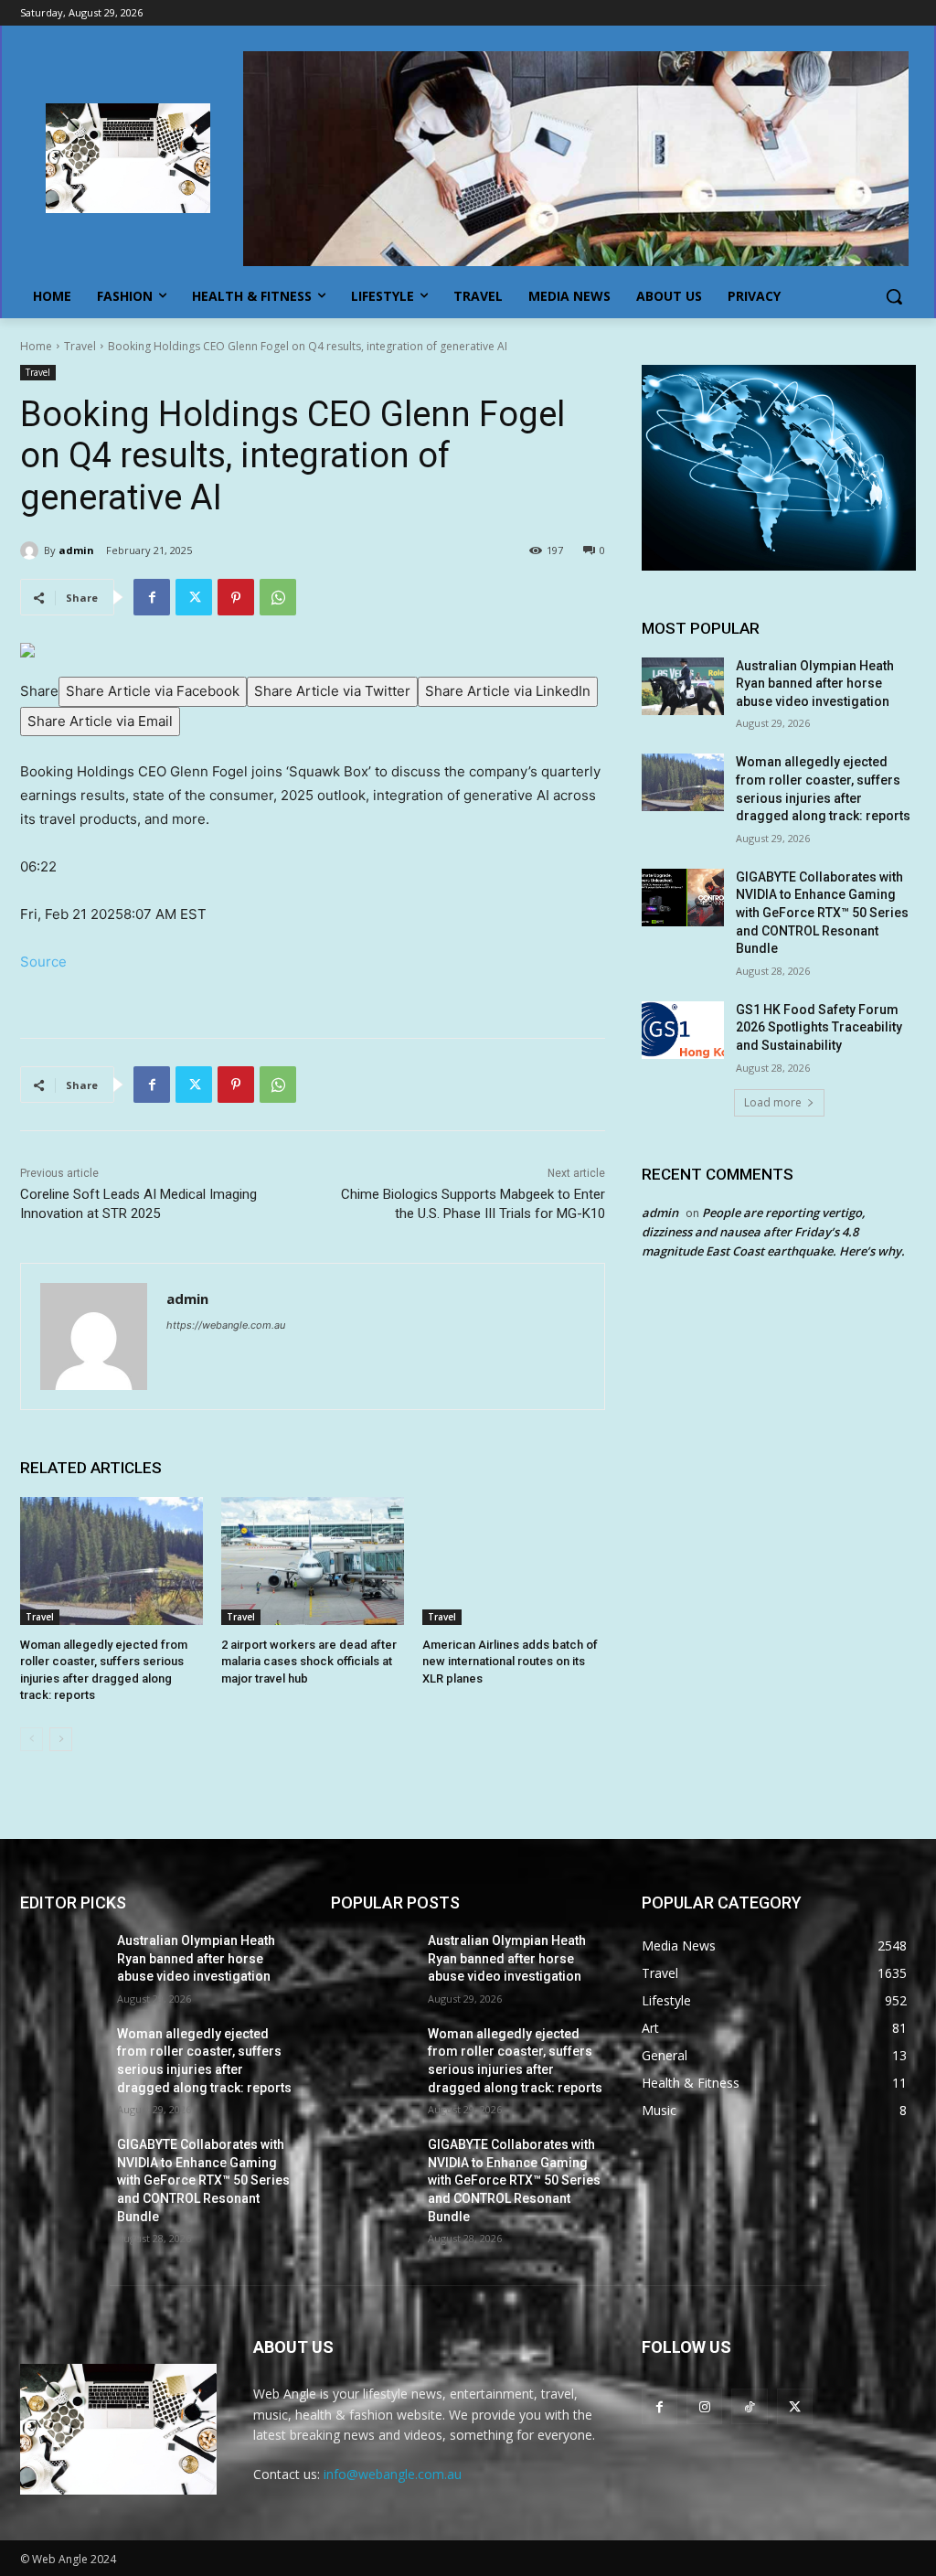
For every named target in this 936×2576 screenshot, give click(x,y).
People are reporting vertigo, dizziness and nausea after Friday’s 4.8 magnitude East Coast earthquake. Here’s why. (773, 1232)
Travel (80, 346)
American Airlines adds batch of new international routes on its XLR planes (510, 1661)
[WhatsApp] (278, 597)
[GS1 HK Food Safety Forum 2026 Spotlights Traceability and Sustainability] (683, 1030)
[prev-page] (32, 1739)
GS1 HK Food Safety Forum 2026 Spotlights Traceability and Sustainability (819, 1027)
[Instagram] (704, 2406)
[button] (894, 296)
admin (76, 550)
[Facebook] (152, 597)
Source (43, 962)
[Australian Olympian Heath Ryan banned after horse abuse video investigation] (683, 686)
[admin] (32, 550)
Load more (773, 1102)
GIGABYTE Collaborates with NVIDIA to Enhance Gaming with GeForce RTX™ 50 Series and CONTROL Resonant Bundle (822, 913)
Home (36, 346)
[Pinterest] (236, 597)
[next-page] (61, 1739)
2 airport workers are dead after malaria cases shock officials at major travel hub (309, 1661)
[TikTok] (749, 2406)
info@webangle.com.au (393, 2474)
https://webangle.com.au (226, 1325)
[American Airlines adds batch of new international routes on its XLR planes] (514, 1561)
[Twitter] (194, 597)
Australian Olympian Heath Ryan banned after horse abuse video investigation (815, 684)
